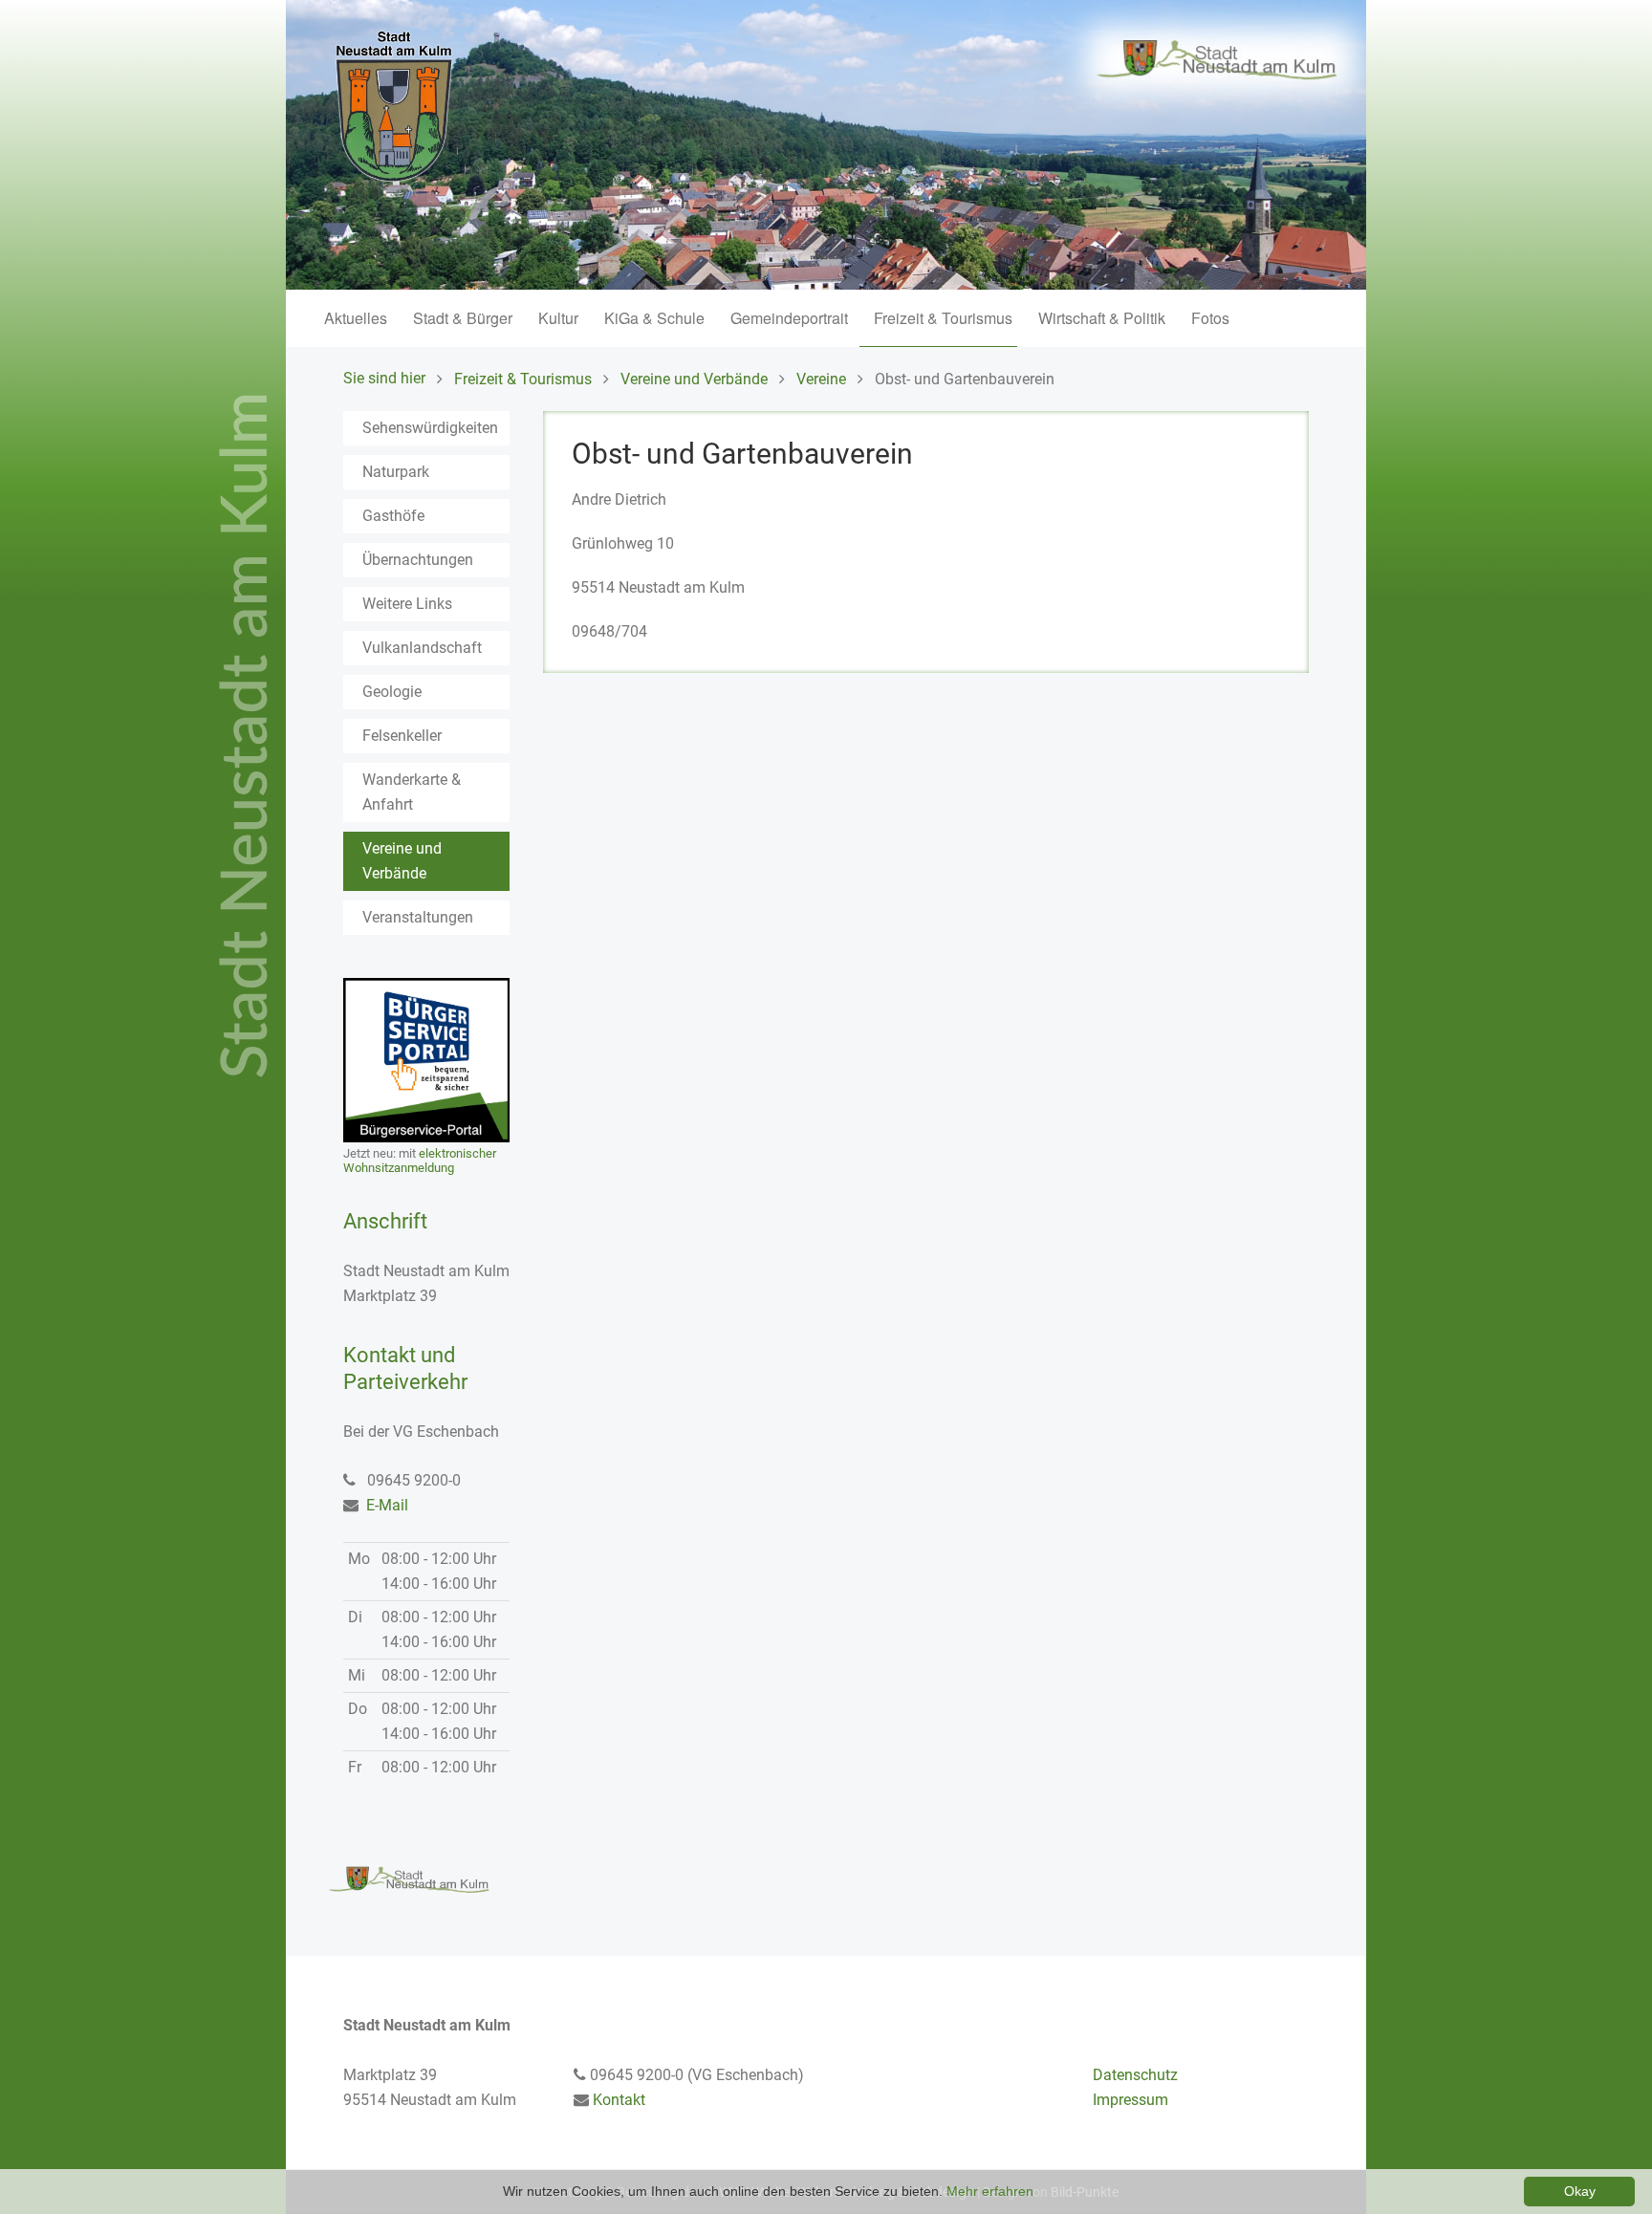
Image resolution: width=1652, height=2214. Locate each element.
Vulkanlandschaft (422, 648)
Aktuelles (356, 318)
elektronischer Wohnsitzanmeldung (420, 1161)
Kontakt (619, 2100)
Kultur (558, 318)
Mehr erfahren (990, 2191)
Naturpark (396, 472)
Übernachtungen (418, 560)
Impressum (1130, 2100)
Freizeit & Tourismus (943, 318)
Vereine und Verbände (694, 379)
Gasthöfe (393, 516)
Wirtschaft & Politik (1102, 318)
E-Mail (387, 1505)
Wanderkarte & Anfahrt (412, 792)
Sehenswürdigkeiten (430, 428)
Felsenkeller (402, 736)
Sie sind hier (384, 378)
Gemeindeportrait (789, 318)
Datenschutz (1135, 2075)
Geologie (392, 692)
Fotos (1210, 318)
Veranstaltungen (418, 917)
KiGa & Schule (654, 318)
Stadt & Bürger (463, 318)
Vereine (821, 379)
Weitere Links (407, 604)
